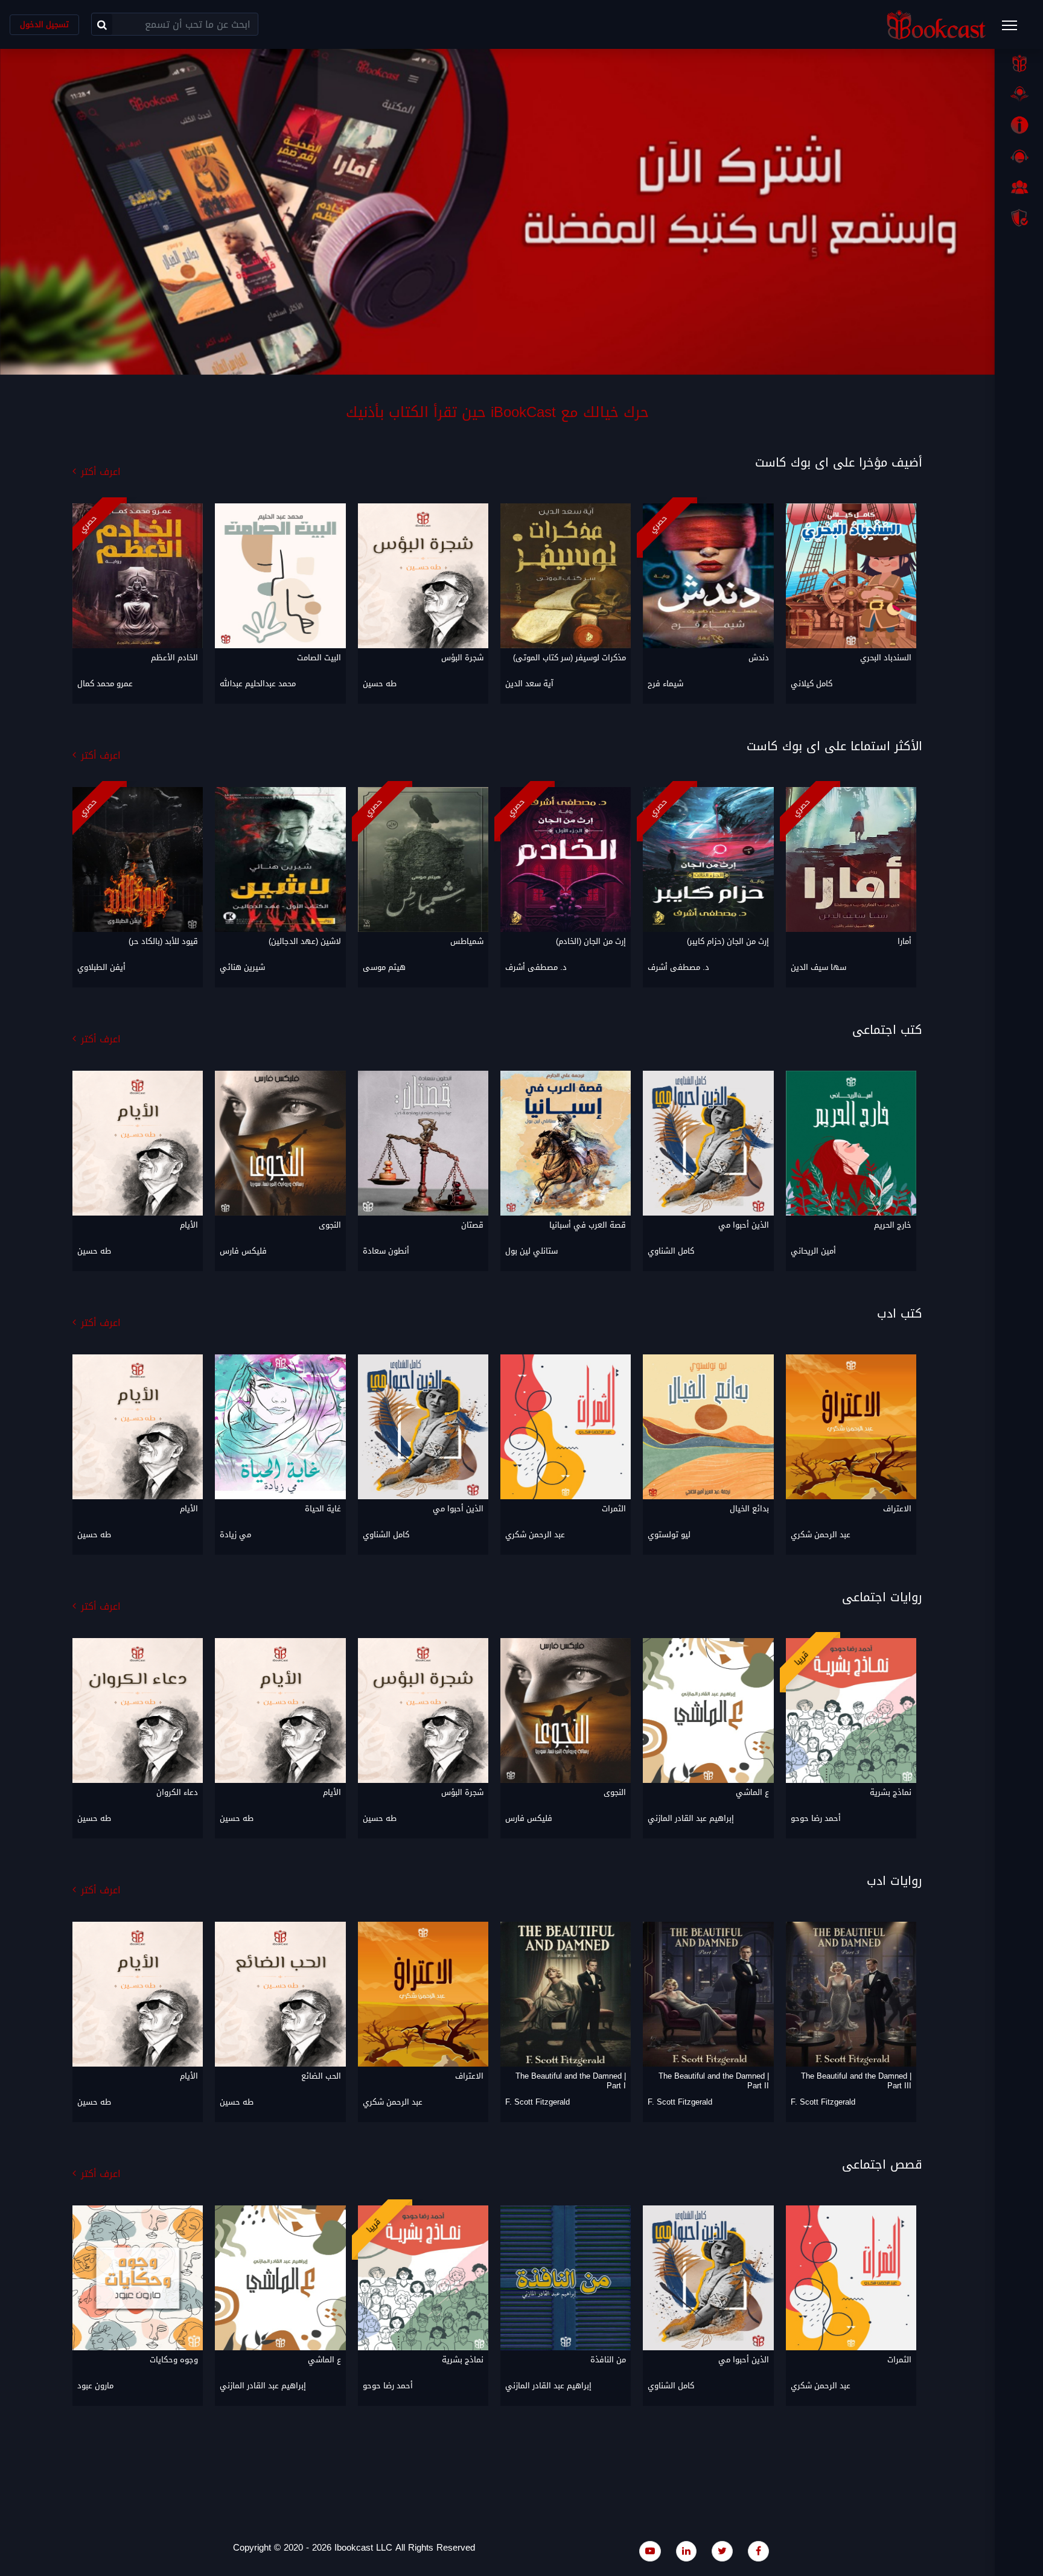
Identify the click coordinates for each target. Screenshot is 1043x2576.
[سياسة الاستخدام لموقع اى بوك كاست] (1019, 218)
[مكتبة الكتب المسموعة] (1019, 94)
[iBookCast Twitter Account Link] (722, 2551)
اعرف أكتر (101, 472)
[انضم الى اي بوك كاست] (1019, 187)
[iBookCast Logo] (936, 24)
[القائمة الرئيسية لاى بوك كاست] (1015, 29)
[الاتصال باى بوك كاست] (1019, 156)
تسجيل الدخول (44, 24)
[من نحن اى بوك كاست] (1019, 125)
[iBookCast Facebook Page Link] (758, 2551)
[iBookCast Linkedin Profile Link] (686, 2551)
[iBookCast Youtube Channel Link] (650, 2551)
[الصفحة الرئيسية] (1019, 63)
